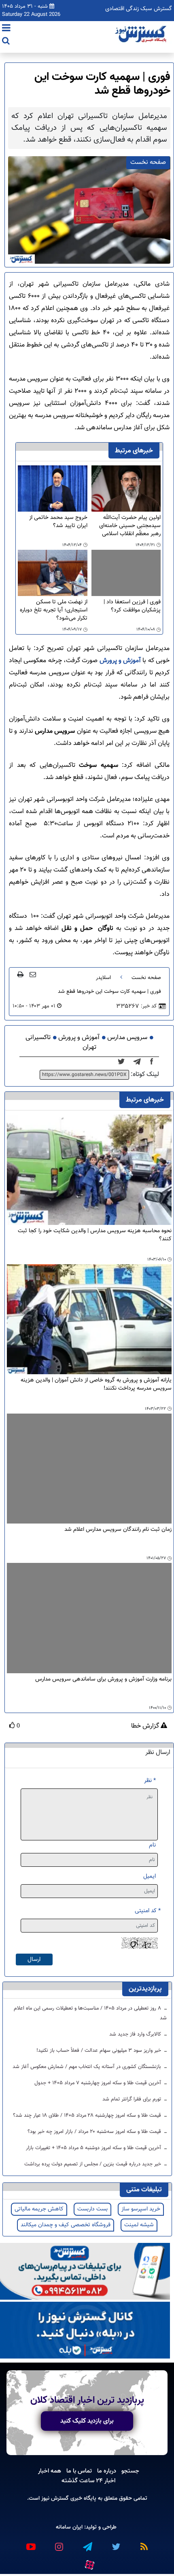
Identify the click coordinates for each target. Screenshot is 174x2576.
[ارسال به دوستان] (33, 974)
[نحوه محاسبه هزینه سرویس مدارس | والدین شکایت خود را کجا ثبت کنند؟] (89, 1170)
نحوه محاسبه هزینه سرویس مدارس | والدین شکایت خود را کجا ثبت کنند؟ (95, 1235)
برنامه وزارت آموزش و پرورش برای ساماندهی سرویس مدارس (103, 1680)
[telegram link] (87, 2543)
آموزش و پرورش (121, 661)
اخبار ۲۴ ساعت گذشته (88, 2481)
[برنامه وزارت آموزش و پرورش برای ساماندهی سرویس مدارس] (89, 1618)
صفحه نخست (146, 978)
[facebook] (154, 1062)
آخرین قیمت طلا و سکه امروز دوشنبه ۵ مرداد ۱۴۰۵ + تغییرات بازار (94, 2148)
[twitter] (124, 1062)
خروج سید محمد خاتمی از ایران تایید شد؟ (58, 522)
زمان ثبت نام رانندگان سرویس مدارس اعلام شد (118, 1530)
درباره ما (107, 2471)
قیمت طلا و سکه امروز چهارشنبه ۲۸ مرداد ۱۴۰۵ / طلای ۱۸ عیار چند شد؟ (88, 2115)
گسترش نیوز (54, 2498)
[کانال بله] (85, 2331)
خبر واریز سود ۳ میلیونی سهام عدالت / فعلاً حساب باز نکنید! (100, 2051)
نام (152, 1845)
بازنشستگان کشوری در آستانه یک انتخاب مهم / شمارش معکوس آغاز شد (88, 2067)
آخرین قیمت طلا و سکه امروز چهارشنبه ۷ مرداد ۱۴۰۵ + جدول (99, 2083)
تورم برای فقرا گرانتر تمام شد (133, 2099)
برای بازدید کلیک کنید (87, 2421)
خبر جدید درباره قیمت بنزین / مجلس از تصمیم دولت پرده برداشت (93, 2164)
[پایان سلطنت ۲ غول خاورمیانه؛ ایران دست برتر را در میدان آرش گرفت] (139, 1062)
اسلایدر (103, 978)
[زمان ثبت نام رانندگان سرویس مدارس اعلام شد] (89, 1469)
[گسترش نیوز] (142, 34)
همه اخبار (50, 2471)
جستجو (130, 2471)
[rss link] (144, 2543)
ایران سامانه (69, 2527)
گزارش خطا (146, 1726)
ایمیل (150, 1876)
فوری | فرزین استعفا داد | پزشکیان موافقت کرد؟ (132, 606)
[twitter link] (115, 2543)
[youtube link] (30, 2543)
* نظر (150, 1781)
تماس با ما (79, 2471)
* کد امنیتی (148, 1911)
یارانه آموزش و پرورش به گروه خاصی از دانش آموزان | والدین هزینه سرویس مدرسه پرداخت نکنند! (96, 1385)
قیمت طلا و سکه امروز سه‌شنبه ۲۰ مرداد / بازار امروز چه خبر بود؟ (95, 2132)
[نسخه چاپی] (20, 974)
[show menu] (6, 29)
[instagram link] (59, 2543)
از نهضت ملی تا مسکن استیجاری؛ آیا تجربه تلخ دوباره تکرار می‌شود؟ (54, 610)
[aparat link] (89, 2563)
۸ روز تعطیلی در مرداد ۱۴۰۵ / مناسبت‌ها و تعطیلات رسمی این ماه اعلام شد (90, 2013)
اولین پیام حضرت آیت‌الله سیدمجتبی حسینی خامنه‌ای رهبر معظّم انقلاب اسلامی (130, 526)
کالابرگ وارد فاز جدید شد (136, 2034)
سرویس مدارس (127, 1038)
